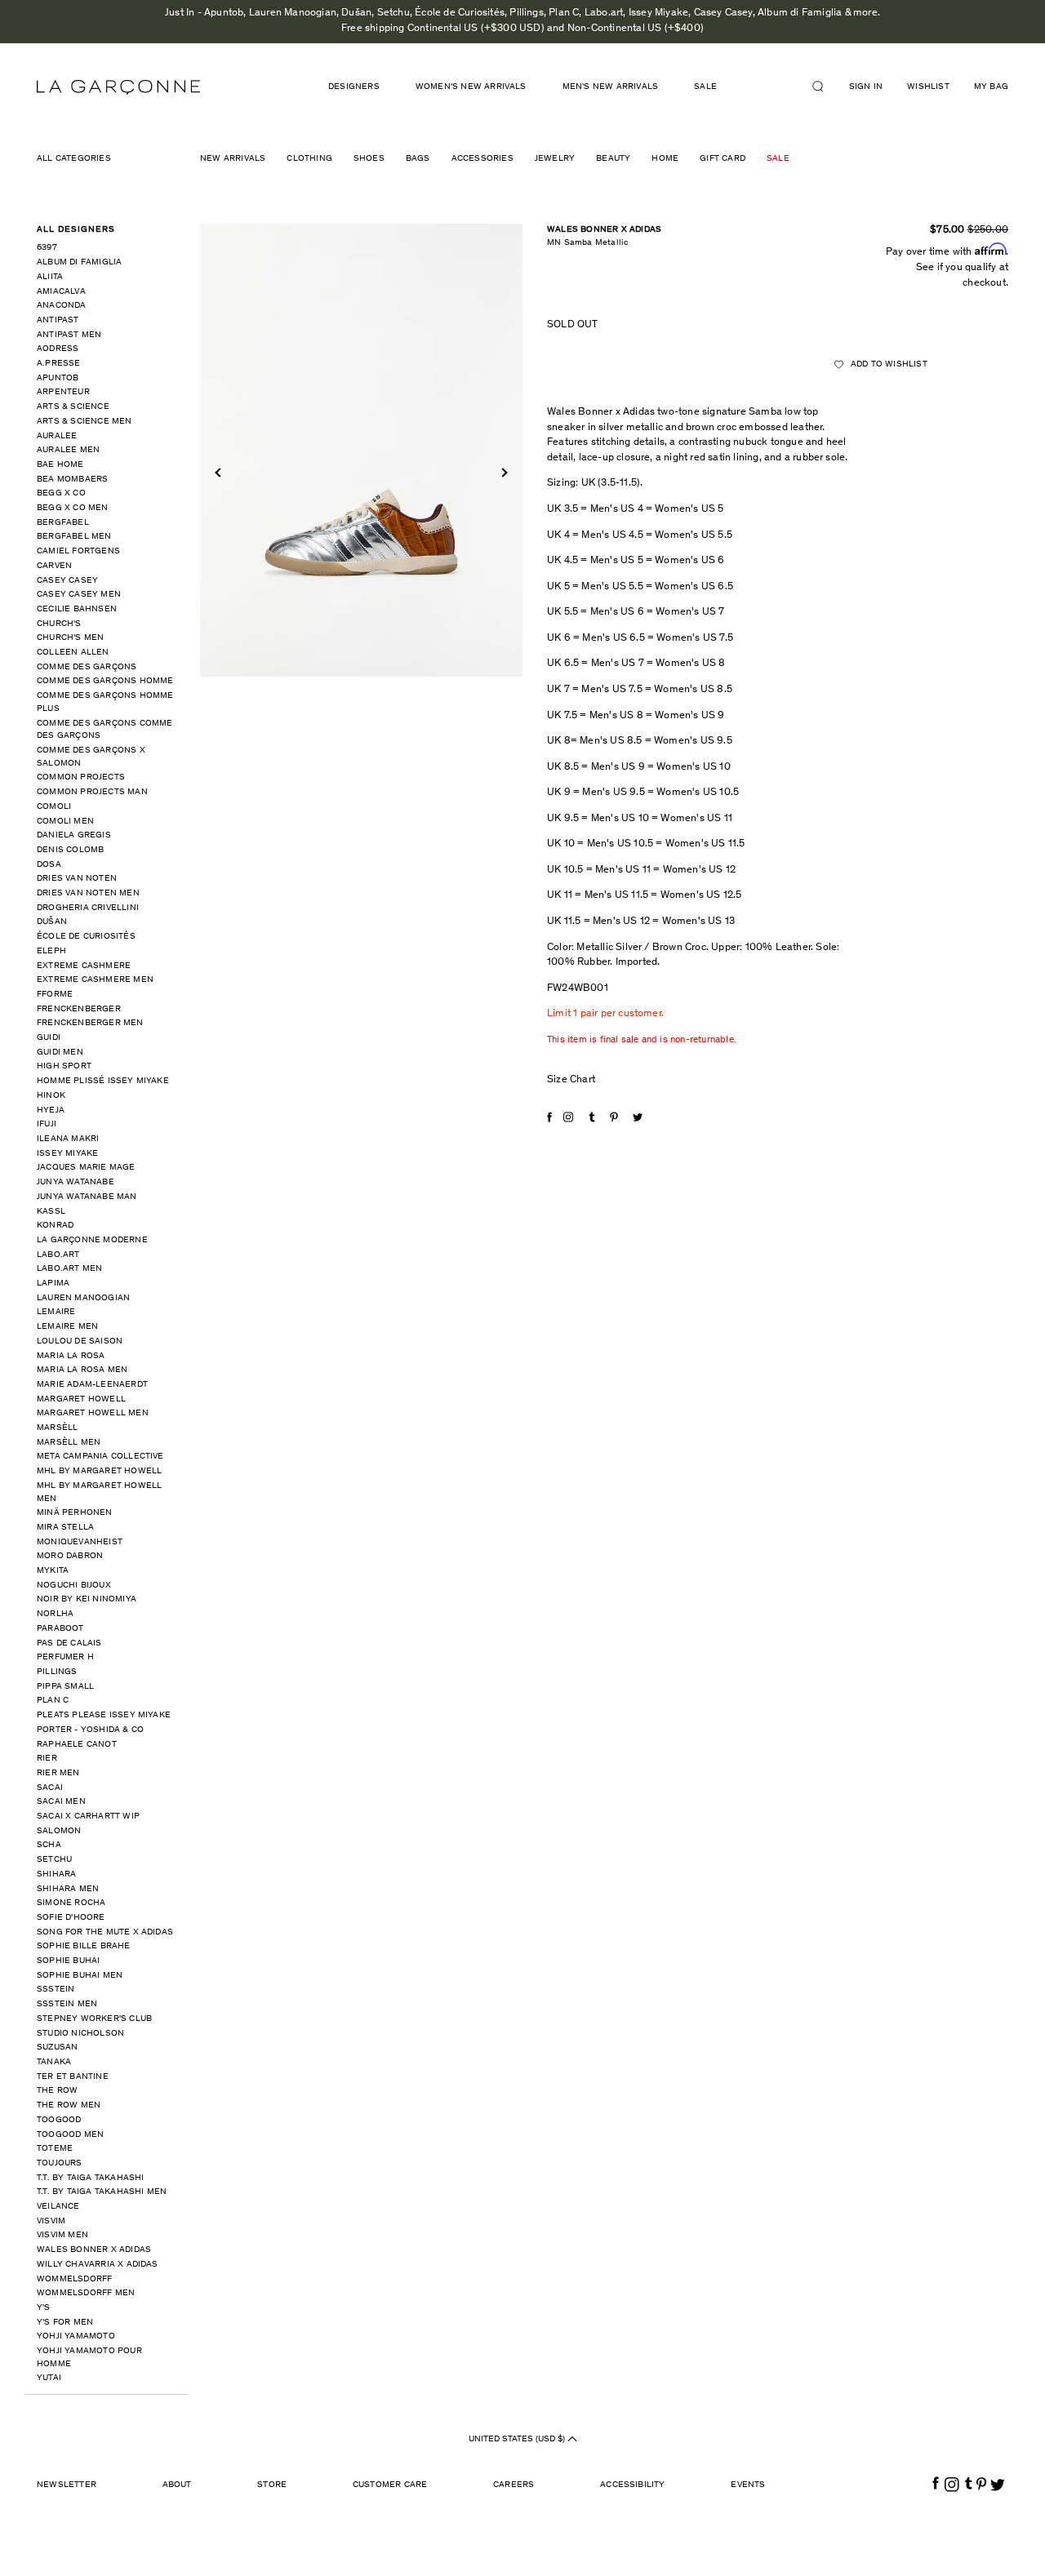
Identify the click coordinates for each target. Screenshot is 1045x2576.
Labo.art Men (69, 1269)
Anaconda (62, 306)
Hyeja (51, 1110)
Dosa (49, 865)
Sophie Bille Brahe (84, 1946)
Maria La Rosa (71, 1356)
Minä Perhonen (75, 1513)
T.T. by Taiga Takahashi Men (102, 2192)
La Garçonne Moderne (92, 1240)
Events (748, 2485)
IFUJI (47, 1124)
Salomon (59, 1831)
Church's (59, 624)
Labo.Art (58, 1255)
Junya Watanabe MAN (87, 1197)
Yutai (49, 2378)
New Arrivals (233, 159)
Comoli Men (65, 822)
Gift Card (723, 159)
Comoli (54, 807)
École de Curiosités (86, 937)
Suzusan (57, 2047)
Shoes (369, 159)
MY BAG (991, 87)
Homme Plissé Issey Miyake (103, 1081)
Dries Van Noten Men (88, 893)
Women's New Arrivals (471, 87)
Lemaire (56, 1312)
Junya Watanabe (76, 1182)
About (177, 2485)
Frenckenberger (79, 1009)
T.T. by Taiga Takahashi (91, 2178)
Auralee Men (68, 450)
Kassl (51, 1212)
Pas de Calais (69, 1643)
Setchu (54, 1860)
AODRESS (58, 349)
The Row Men (69, 2105)
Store (272, 2485)
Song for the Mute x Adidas (105, 1932)
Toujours (60, 2163)
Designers (354, 87)
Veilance (58, 2207)
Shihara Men (68, 1889)
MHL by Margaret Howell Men (99, 1492)
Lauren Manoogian (83, 1298)
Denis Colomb (70, 850)
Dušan (52, 922)
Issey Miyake (67, 1154)
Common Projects (81, 777)
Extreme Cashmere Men (95, 980)
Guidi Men (60, 1053)
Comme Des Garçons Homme (105, 681)
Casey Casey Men (79, 595)
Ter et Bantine (73, 2077)
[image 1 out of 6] (361, 450)
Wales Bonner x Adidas (94, 2250)
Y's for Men (65, 2323)
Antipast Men (69, 335)
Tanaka (54, 2062)
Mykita (53, 1571)
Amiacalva (61, 292)
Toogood (59, 2120)
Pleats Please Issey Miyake (104, 1715)
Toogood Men (70, 2135)
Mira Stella (65, 1528)
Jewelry (555, 159)
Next (502, 472)
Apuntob (58, 378)
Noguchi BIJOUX (74, 1586)
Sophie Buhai (68, 1961)
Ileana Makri (68, 1139)
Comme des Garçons (87, 667)
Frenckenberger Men (90, 1023)
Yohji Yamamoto (76, 2336)
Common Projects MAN (92, 792)
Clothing (309, 159)
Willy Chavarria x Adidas (98, 2265)
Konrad (55, 1226)
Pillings (57, 1672)
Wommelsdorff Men (86, 2293)
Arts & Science (73, 407)
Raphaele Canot (77, 1745)
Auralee (57, 436)
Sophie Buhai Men (80, 1976)
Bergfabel (63, 523)
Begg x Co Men (73, 508)
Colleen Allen (73, 653)
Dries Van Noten (77, 879)
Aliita (50, 277)
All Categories (74, 159)
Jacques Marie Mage (86, 1168)
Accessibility (633, 2485)
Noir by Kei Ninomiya (87, 1599)
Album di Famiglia (79, 262)
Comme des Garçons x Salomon (91, 757)
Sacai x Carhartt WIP (88, 1817)
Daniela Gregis (74, 835)
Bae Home (60, 465)
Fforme (55, 995)
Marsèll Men (69, 1443)
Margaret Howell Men (93, 1413)
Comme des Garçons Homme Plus (105, 702)
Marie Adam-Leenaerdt (92, 1385)
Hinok (51, 1096)
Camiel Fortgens (78, 551)
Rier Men (58, 1773)
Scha (49, 1845)
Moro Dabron (70, 1556)
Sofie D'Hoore (71, 1918)
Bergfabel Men (74, 537)
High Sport (64, 1066)
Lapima (53, 1284)
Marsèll (57, 1428)
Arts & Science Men (84, 422)
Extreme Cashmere (84, 966)
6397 (47, 248)
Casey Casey (67, 581)
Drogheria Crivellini (88, 908)
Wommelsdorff (74, 2279)
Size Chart (571, 1080)
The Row (57, 2091)
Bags (418, 159)
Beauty (613, 159)
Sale (778, 159)
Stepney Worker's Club (94, 2019)
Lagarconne (118, 87)
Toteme (55, 2149)
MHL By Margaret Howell (99, 1471)
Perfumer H (65, 1657)
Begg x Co (61, 493)
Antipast (58, 320)
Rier (47, 1759)
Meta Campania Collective (100, 1457)
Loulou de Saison (80, 1341)
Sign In (866, 87)
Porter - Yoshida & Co (90, 1730)
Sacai (50, 1788)
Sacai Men (61, 1802)
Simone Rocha (71, 1903)
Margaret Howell (81, 1399)
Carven (54, 566)
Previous (219, 472)
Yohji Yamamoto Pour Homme (89, 2358)
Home (665, 159)
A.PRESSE (59, 364)
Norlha (55, 1614)
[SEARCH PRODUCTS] (825, 87)
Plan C (53, 1701)
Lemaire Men (67, 1327)
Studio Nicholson (80, 2034)
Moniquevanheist (80, 1542)
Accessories (482, 159)
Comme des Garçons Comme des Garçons (105, 730)
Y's (44, 2308)
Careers (514, 2485)
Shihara (56, 1874)
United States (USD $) (518, 2439)
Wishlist (928, 87)
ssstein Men (67, 2004)
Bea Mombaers (72, 480)
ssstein (56, 1990)
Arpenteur (63, 392)
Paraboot (60, 1629)
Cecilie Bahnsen (77, 609)
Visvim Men (62, 2235)
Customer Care (390, 2485)
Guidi (49, 1038)
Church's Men (70, 638)
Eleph (51, 951)
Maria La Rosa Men (82, 1370)
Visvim (51, 2221)
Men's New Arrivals (611, 87)
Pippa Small (65, 1687)
